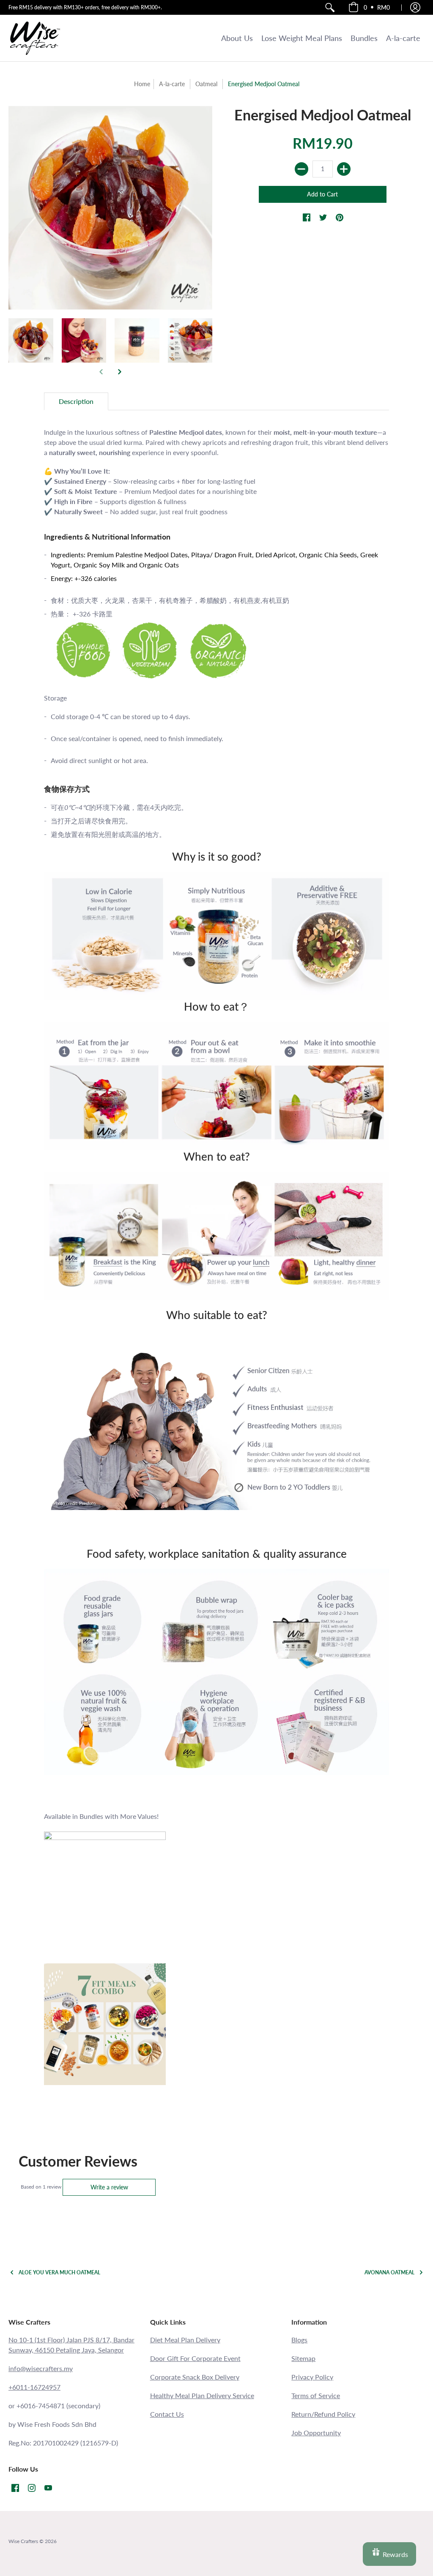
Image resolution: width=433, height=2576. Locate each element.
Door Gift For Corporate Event (195, 2358)
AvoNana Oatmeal (389, 2272)
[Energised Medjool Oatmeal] (31, 341)
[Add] (344, 169)
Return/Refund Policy (323, 2414)
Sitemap (303, 2358)
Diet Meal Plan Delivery (185, 2340)
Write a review (109, 2187)
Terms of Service (316, 2395)
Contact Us (167, 2414)
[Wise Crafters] (35, 38)
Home (142, 84)
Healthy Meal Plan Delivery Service (202, 2395)
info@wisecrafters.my (41, 2368)
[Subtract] (301, 169)
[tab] (76, 401)
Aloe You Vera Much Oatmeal (59, 2272)
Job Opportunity (316, 2433)
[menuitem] (330, 7)
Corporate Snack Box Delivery (195, 2377)
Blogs (299, 2340)
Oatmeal (206, 84)
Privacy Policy (312, 2377)
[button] (369, 7)
